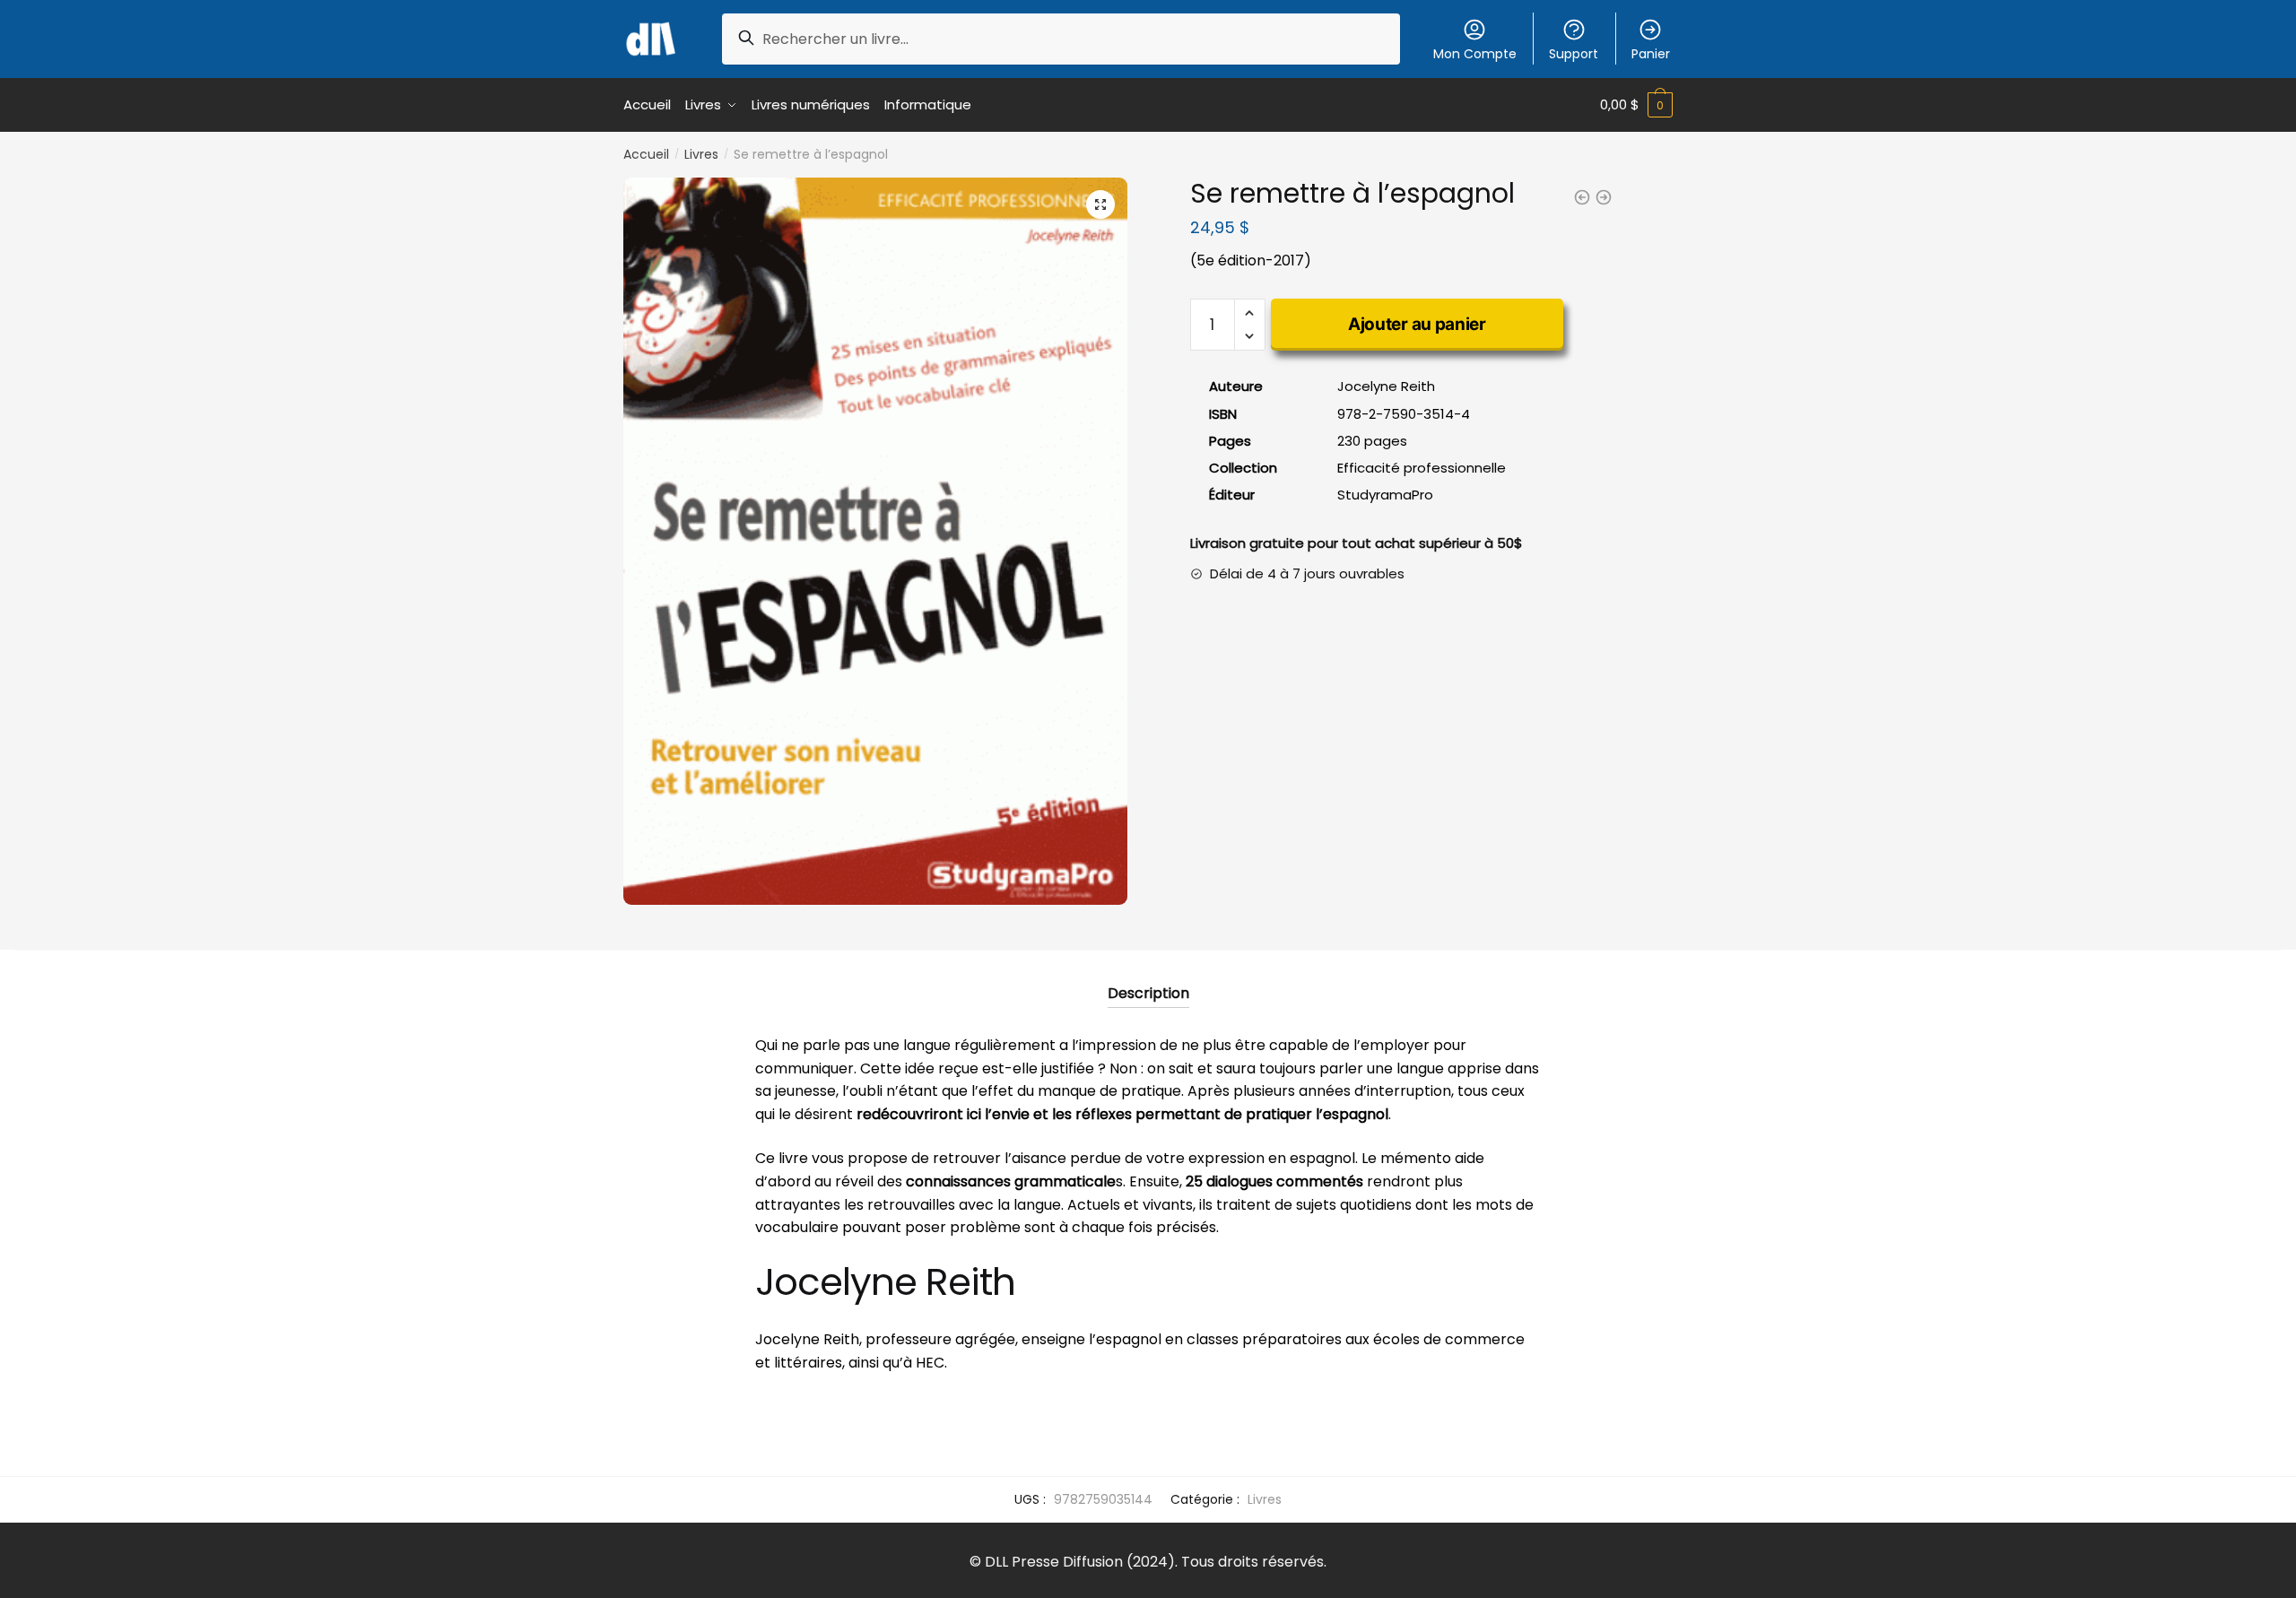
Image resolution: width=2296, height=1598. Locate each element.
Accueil (646, 154)
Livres (701, 154)
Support (1574, 54)
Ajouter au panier (1417, 324)
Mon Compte (1475, 54)
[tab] (1148, 979)
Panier (1651, 54)
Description (1148, 993)
